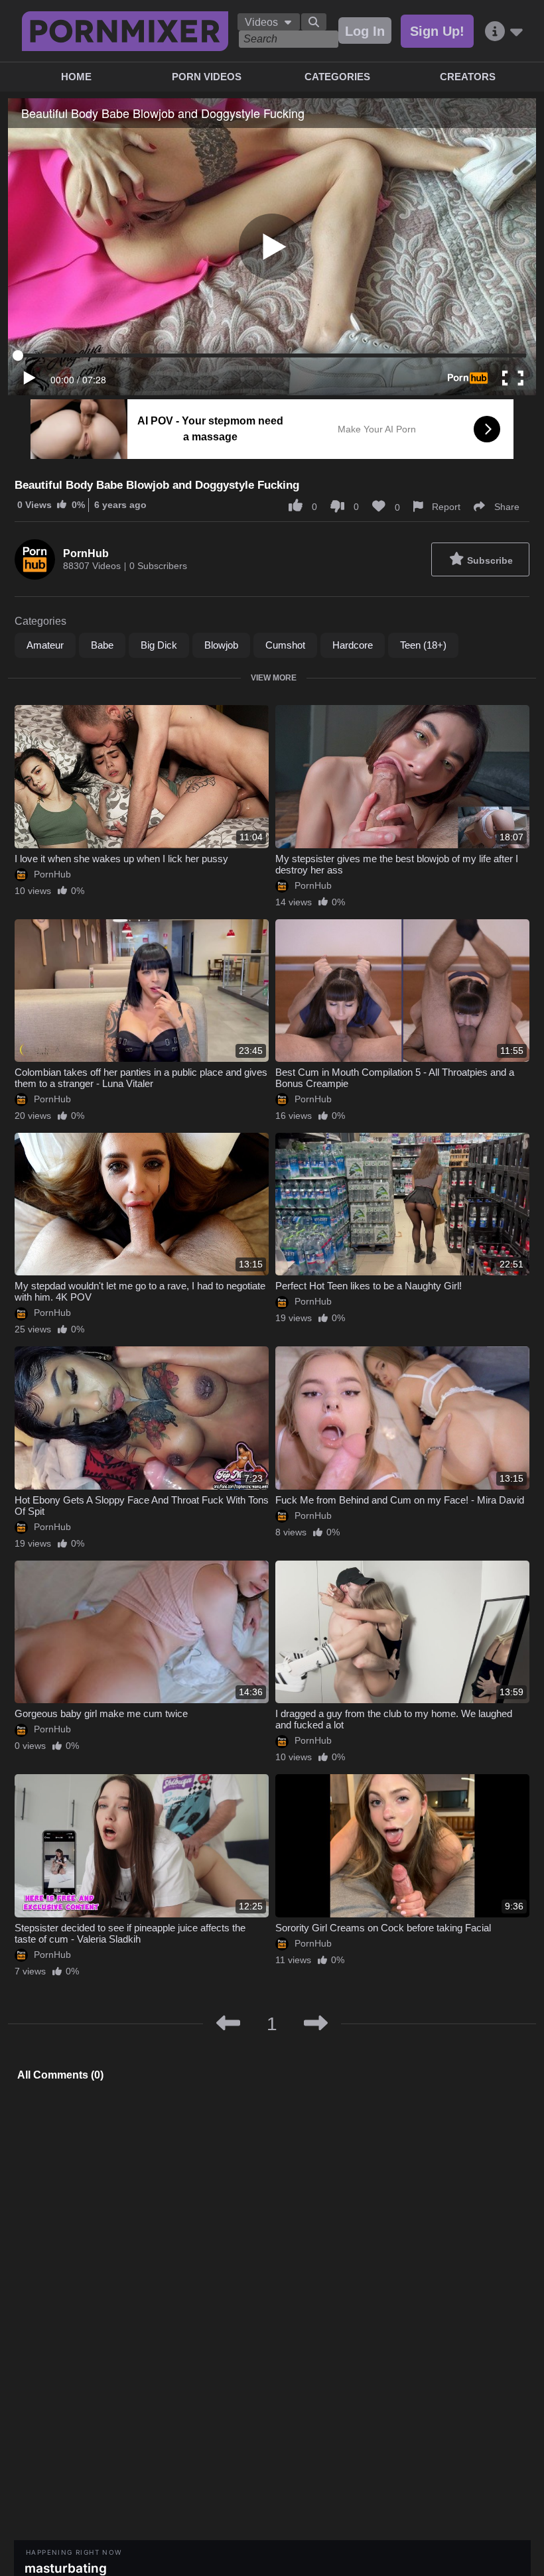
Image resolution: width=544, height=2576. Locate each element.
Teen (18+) (423, 645)
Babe (102, 645)
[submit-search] (314, 22)
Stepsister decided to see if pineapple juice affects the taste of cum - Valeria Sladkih (130, 1933)
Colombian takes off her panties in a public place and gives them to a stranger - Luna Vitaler (141, 1078)
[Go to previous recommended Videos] (228, 2024)
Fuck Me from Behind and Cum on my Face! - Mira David (400, 1500)
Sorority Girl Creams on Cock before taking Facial (383, 1928)
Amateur (45, 645)
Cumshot (285, 645)
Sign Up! (437, 31)
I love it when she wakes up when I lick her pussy (121, 859)
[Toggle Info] (504, 32)
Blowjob (221, 645)
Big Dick (159, 645)
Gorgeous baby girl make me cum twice (101, 1713)
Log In (365, 31)
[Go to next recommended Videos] (316, 2024)
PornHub (86, 553)
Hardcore (353, 645)
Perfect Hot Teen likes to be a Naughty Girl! (369, 1286)
